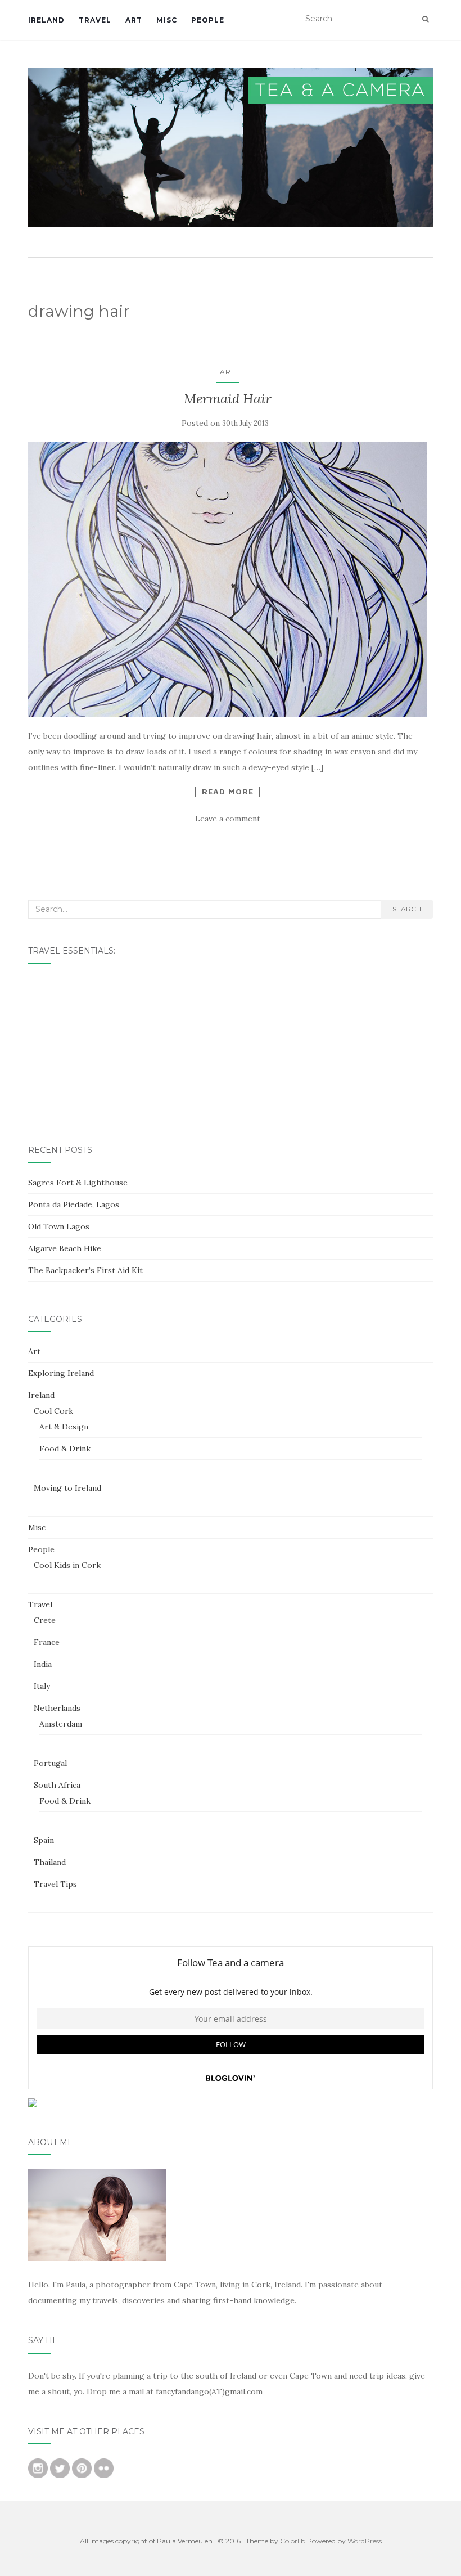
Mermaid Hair (228, 399)
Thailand (50, 1862)
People (208, 20)
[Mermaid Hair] (228, 579)
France (47, 1642)
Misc (167, 20)
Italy (42, 1686)
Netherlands (57, 1708)
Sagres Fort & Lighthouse (78, 1183)
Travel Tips (55, 1884)
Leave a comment (228, 819)
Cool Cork (53, 1411)
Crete (45, 1620)
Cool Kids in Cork (67, 1565)
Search (407, 909)
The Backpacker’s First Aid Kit (85, 1270)
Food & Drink (65, 1449)
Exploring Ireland (61, 1373)
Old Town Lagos (59, 1226)
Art (134, 20)
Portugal (50, 1763)
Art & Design (64, 1427)
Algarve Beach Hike (65, 1248)
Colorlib (293, 2541)
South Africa (57, 1785)
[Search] (425, 19)
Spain (44, 1840)
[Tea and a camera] (231, 147)
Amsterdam (61, 1724)
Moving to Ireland (67, 1488)
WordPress (365, 2541)
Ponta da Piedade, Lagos (74, 1204)
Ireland (46, 20)
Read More (228, 792)
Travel (95, 20)
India (43, 1664)
